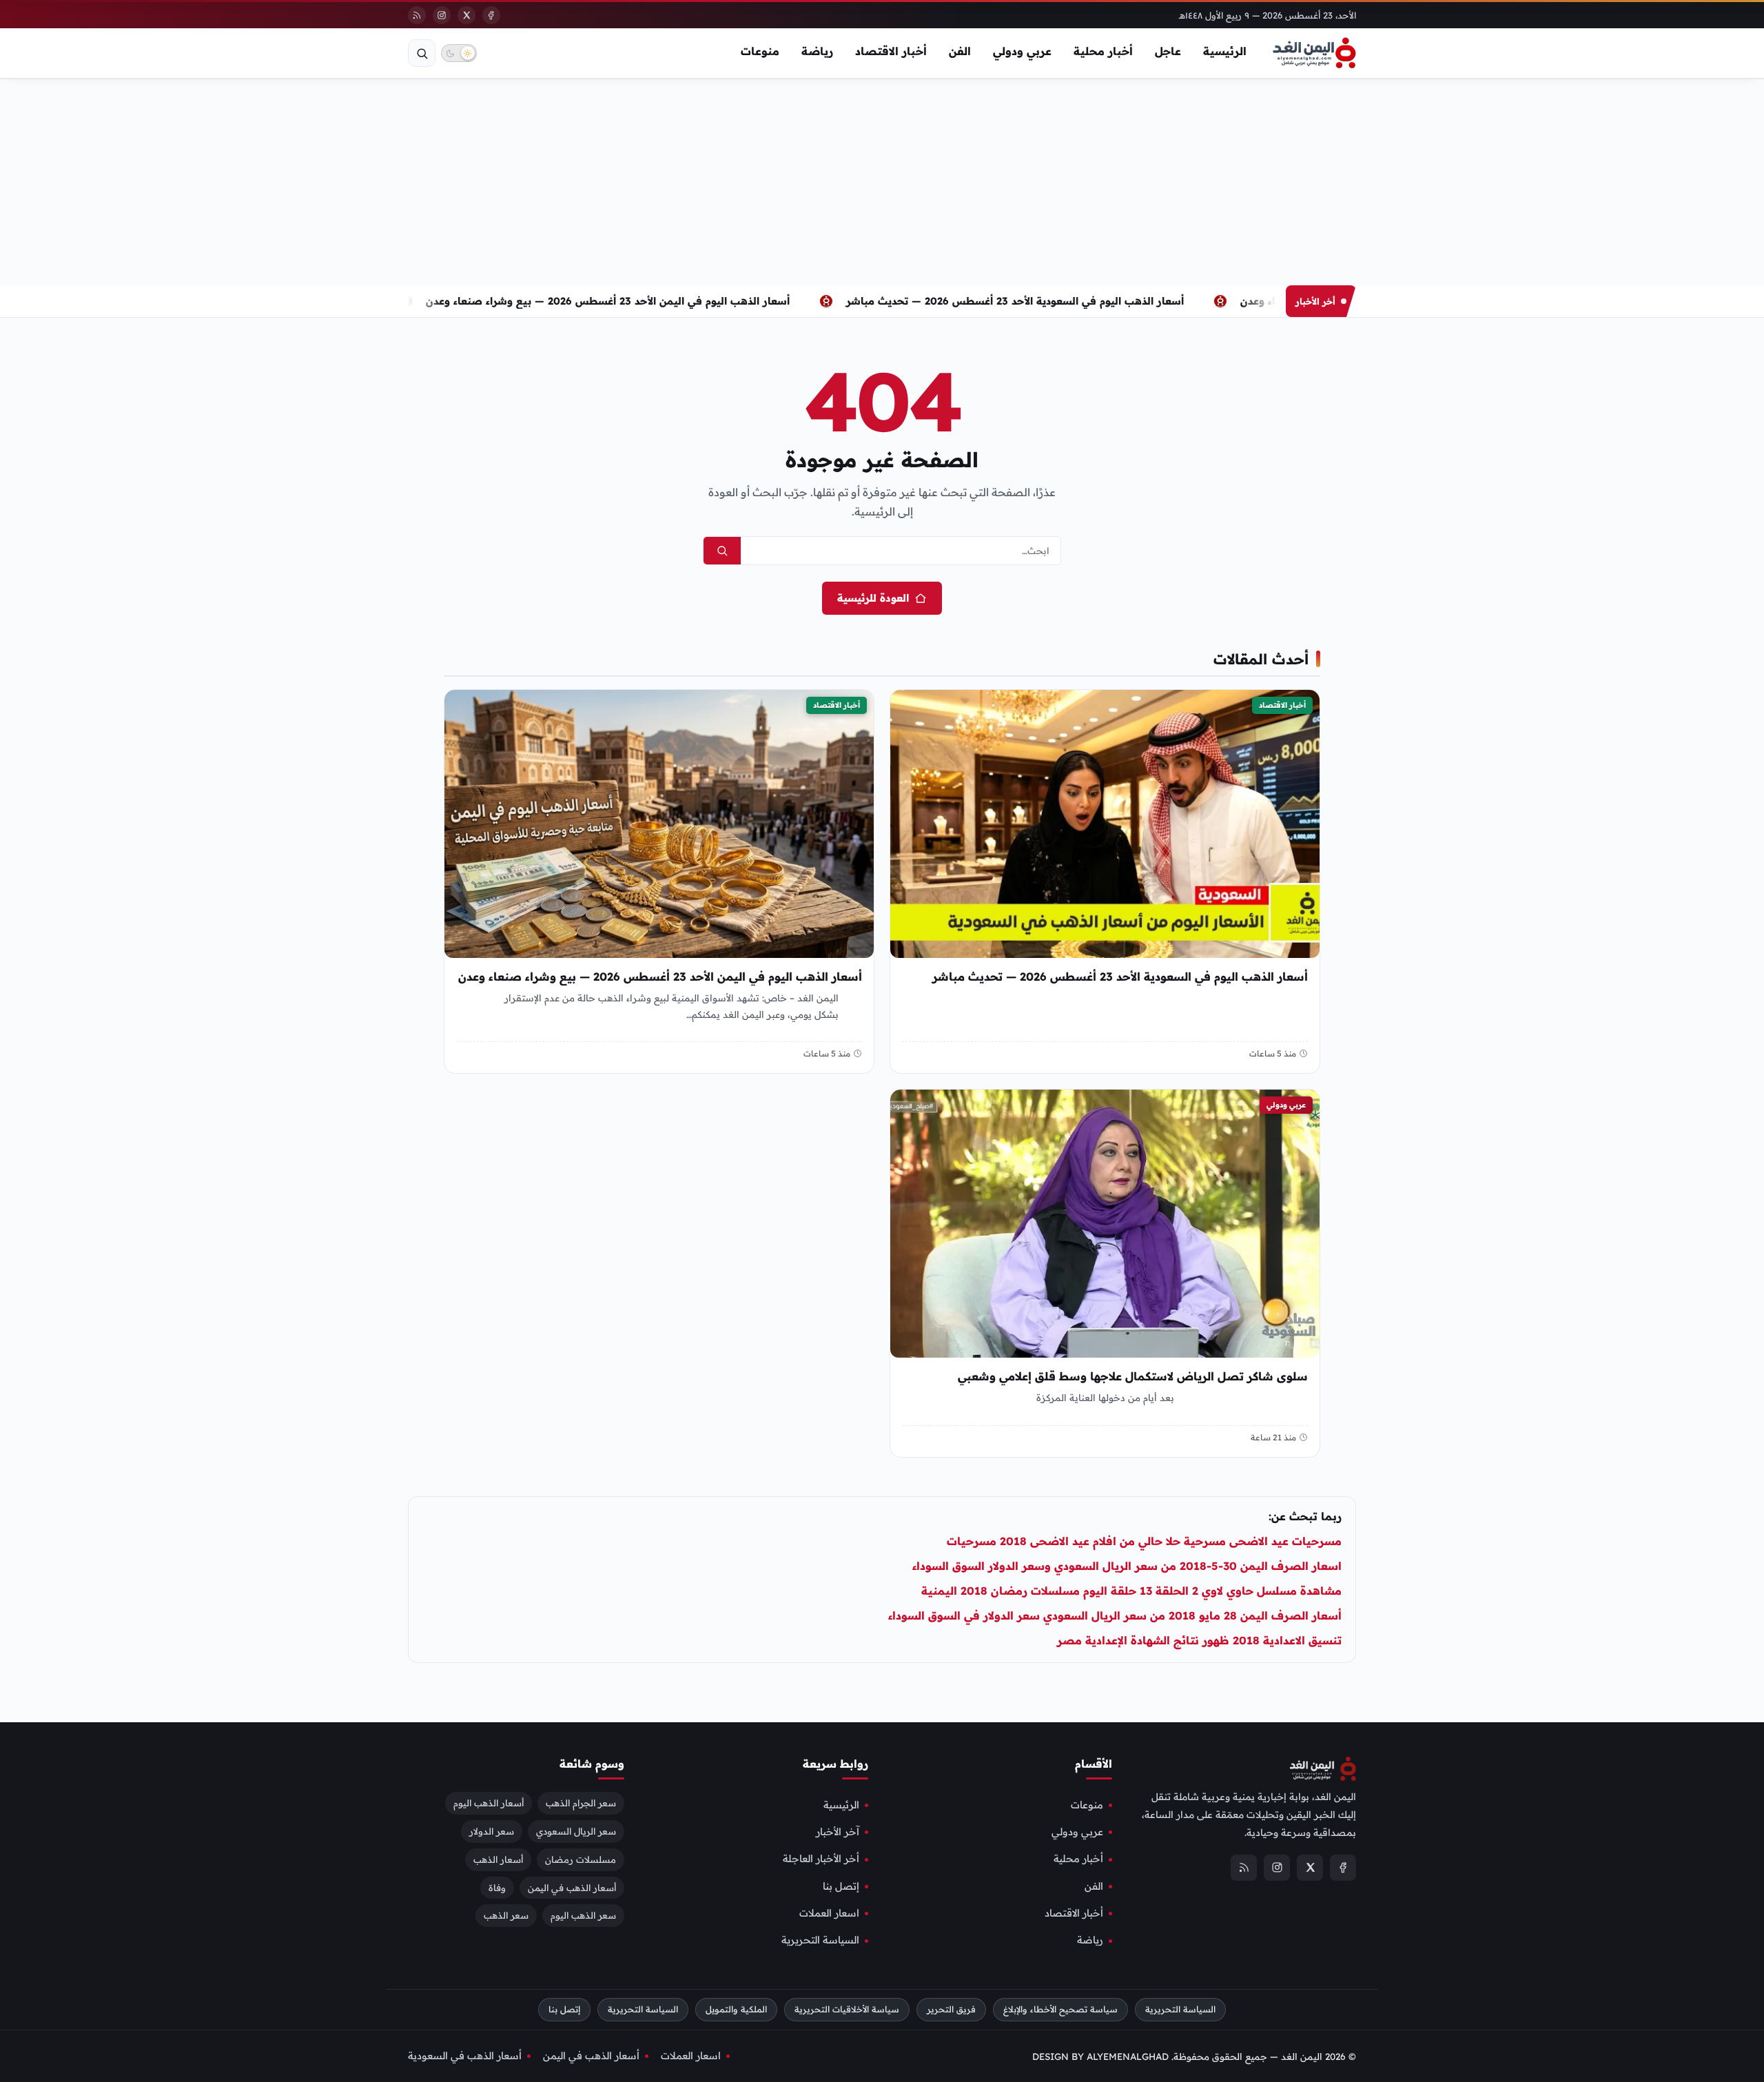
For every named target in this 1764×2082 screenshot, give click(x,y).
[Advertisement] (882, 182)
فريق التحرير (951, 2009)
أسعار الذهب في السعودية (465, 2056)
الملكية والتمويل (736, 2009)
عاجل (1168, 51)
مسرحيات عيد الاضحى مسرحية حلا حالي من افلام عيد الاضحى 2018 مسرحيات (1144, 1541)
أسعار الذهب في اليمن (572, 1887)
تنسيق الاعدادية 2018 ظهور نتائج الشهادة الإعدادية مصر (1199, 1640)
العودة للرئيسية (873, 598)
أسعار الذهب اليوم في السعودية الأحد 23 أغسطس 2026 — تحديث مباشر (1052, 301)
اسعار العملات (829, 1913)
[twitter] (466, 15)
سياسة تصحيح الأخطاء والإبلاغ (1060, 2009)
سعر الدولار (492, 1830)
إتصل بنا (841, 1886)
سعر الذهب (506, 1915)
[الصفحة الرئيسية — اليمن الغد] (1314, 53)
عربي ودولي (1022, 51)
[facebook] (491, 15)
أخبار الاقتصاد (891, 51)
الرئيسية (1225, 51)
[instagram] (442, 15)
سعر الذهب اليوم (583, 1915)
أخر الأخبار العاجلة (821, 1859)
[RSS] (417, 15)
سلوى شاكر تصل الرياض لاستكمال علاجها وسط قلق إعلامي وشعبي (1133, 1377)
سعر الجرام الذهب (581, 1802)
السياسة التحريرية (820, 1940)
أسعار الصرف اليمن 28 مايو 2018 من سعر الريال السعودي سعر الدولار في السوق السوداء (1115, 1615)
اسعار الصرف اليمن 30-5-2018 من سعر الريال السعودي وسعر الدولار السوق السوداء (1127, 1566)
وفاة (497, 1887)
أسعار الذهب (498, 1859)
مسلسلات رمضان (581, 1859)
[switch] (459, 53)
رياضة (817, 51)
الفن (960, 51)
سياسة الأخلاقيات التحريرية (847, 2009)
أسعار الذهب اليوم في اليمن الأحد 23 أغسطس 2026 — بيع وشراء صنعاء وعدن (644, 301)
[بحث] (422, 53)
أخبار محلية (1103, 51)
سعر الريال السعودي (576, 1830)
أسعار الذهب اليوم (489, 1802)
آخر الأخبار (838, 1832)
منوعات (760, 51)
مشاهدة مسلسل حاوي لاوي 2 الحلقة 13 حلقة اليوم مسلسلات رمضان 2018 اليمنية (1131, 1591)
